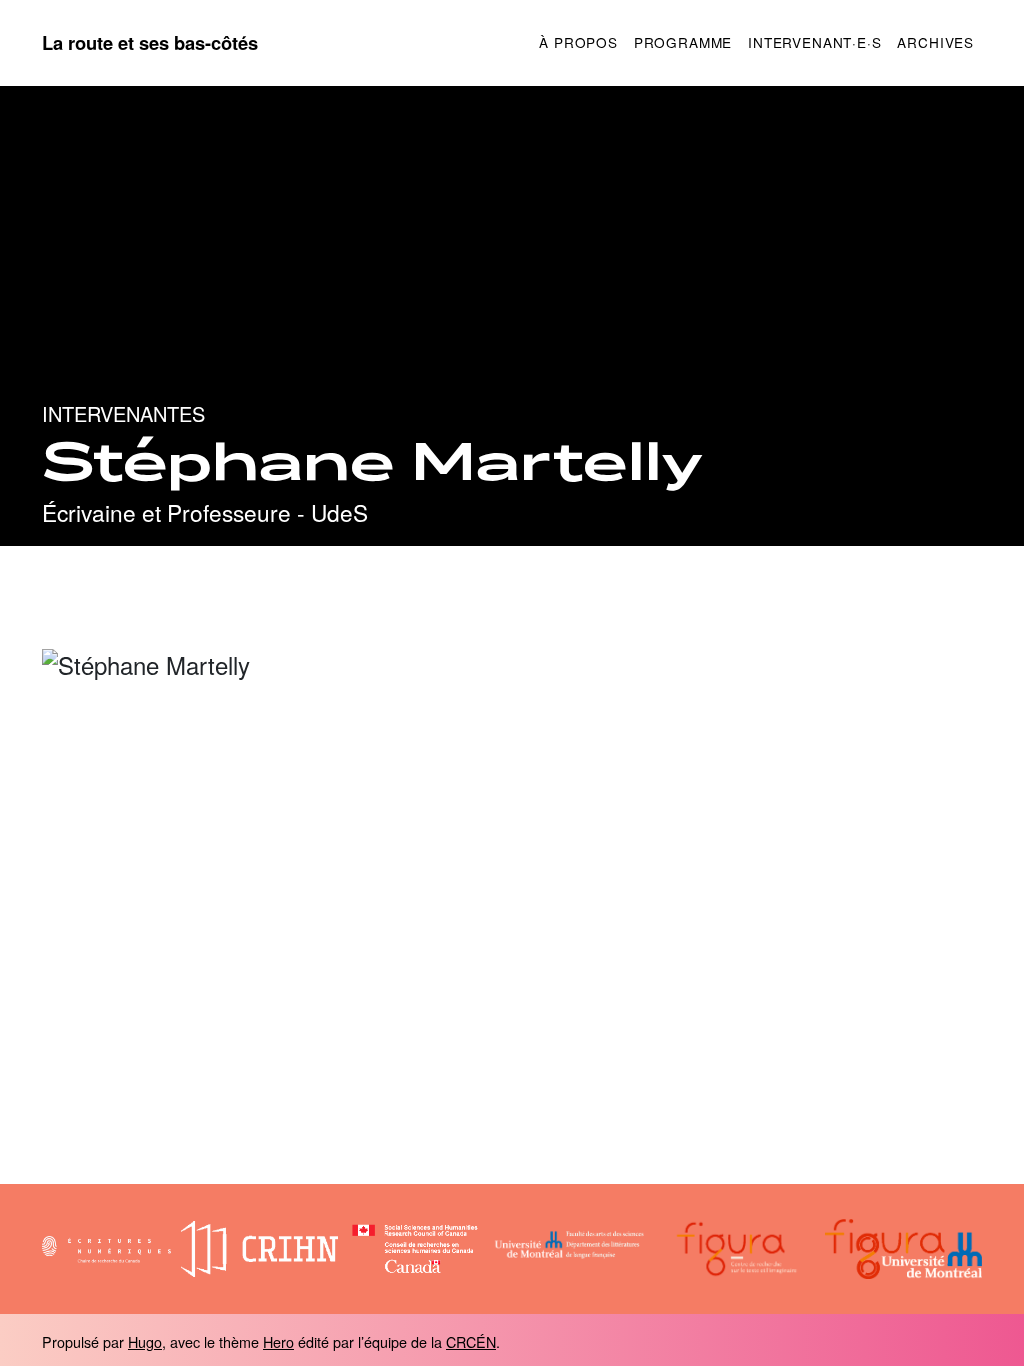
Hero (278, 1341)
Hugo (145, 1341)
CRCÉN (471, 1341)
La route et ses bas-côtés (150, 43)
